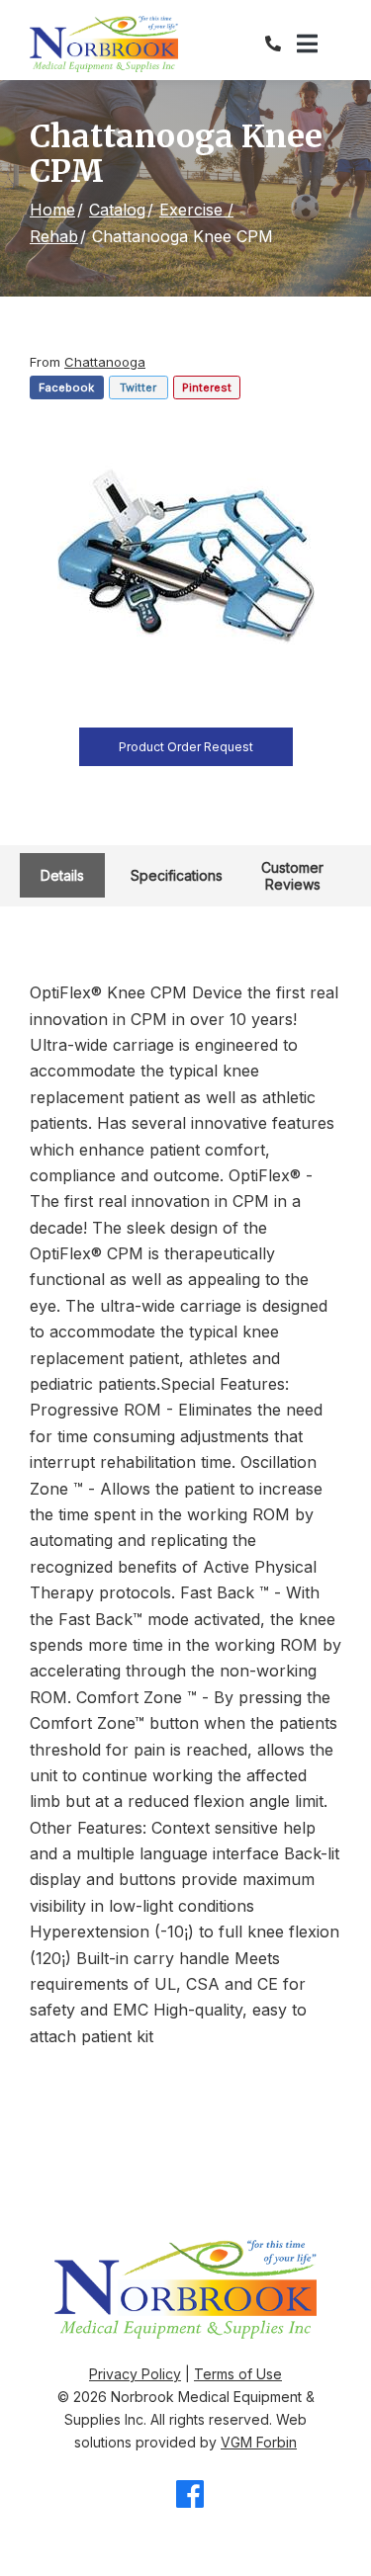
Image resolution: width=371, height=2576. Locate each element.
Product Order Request (186, 747)
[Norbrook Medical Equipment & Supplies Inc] (104, 44)
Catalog (117, 210)
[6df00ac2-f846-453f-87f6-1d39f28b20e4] (186, 559)
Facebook (66, 387)
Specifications (177, 875)
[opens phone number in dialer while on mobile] (281, 43)
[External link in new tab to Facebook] (190, 2495)
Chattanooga (105, 362)
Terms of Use (238, 2374)
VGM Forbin (259, 2442)
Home (52, 210)
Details (62, 875)
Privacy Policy (135, 2374)
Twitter (138, 387)
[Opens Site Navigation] (319, 44)
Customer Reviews (292, 876)
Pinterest (207, 387)
